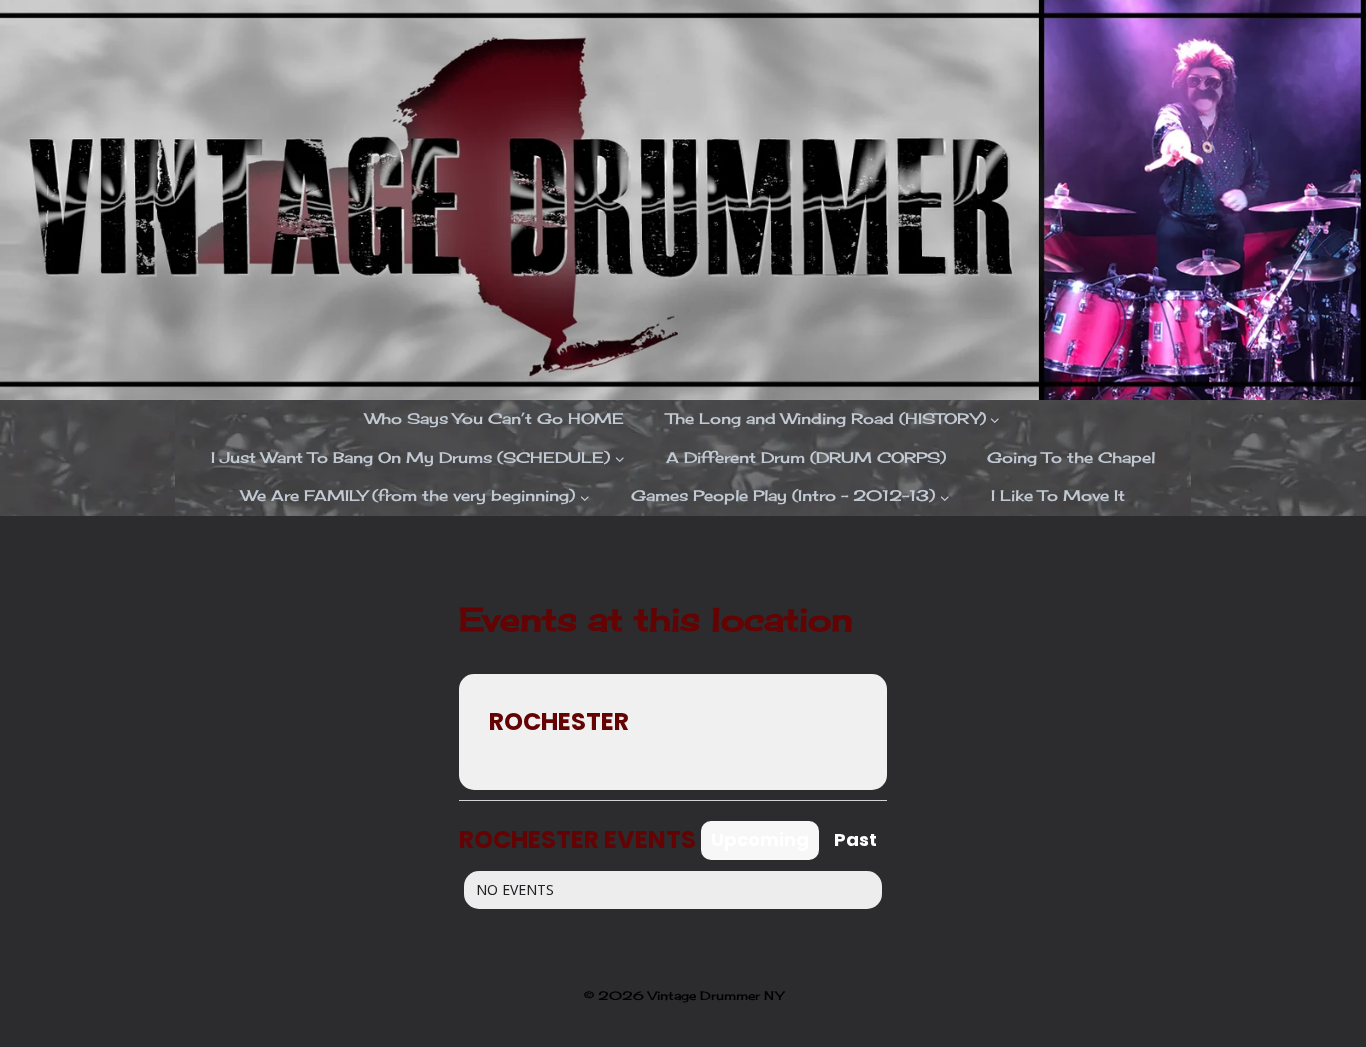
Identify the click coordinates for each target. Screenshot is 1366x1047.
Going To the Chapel (1071, 457)
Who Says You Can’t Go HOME (494, 418)
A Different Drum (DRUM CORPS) (806, 457)
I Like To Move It (1058, 495)
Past (855, 839)
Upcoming (760, 839)
